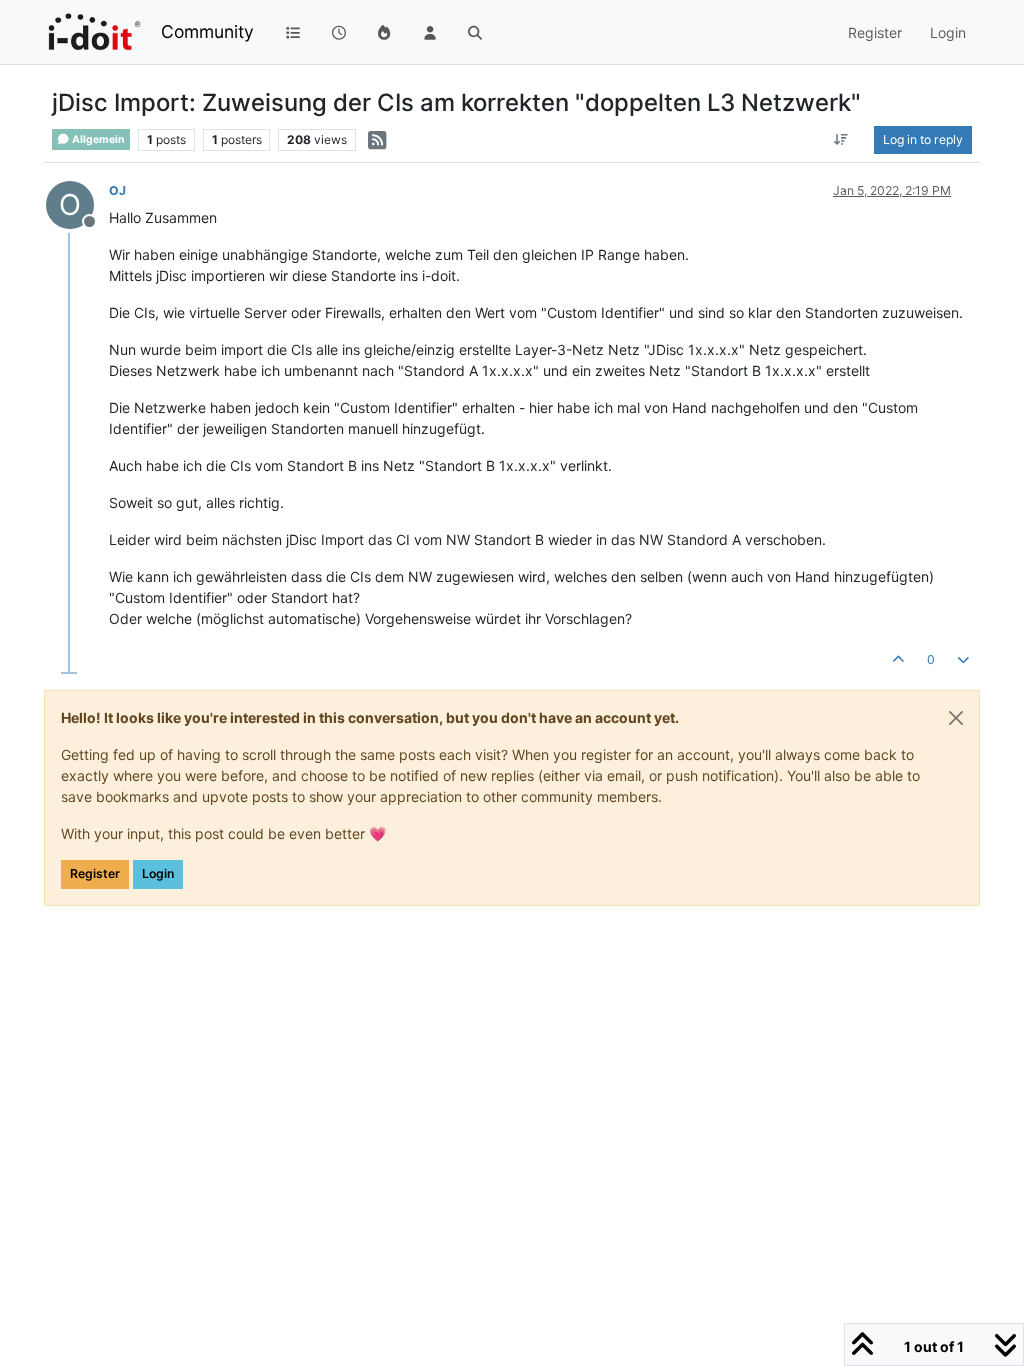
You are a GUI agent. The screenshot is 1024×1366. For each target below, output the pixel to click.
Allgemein (97, 139)
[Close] (956, 718)
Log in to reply (923, 139)
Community (207, 31)
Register (95, 873)
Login (158, 873)
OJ (117, 190)
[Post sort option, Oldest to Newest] (841, 140)
